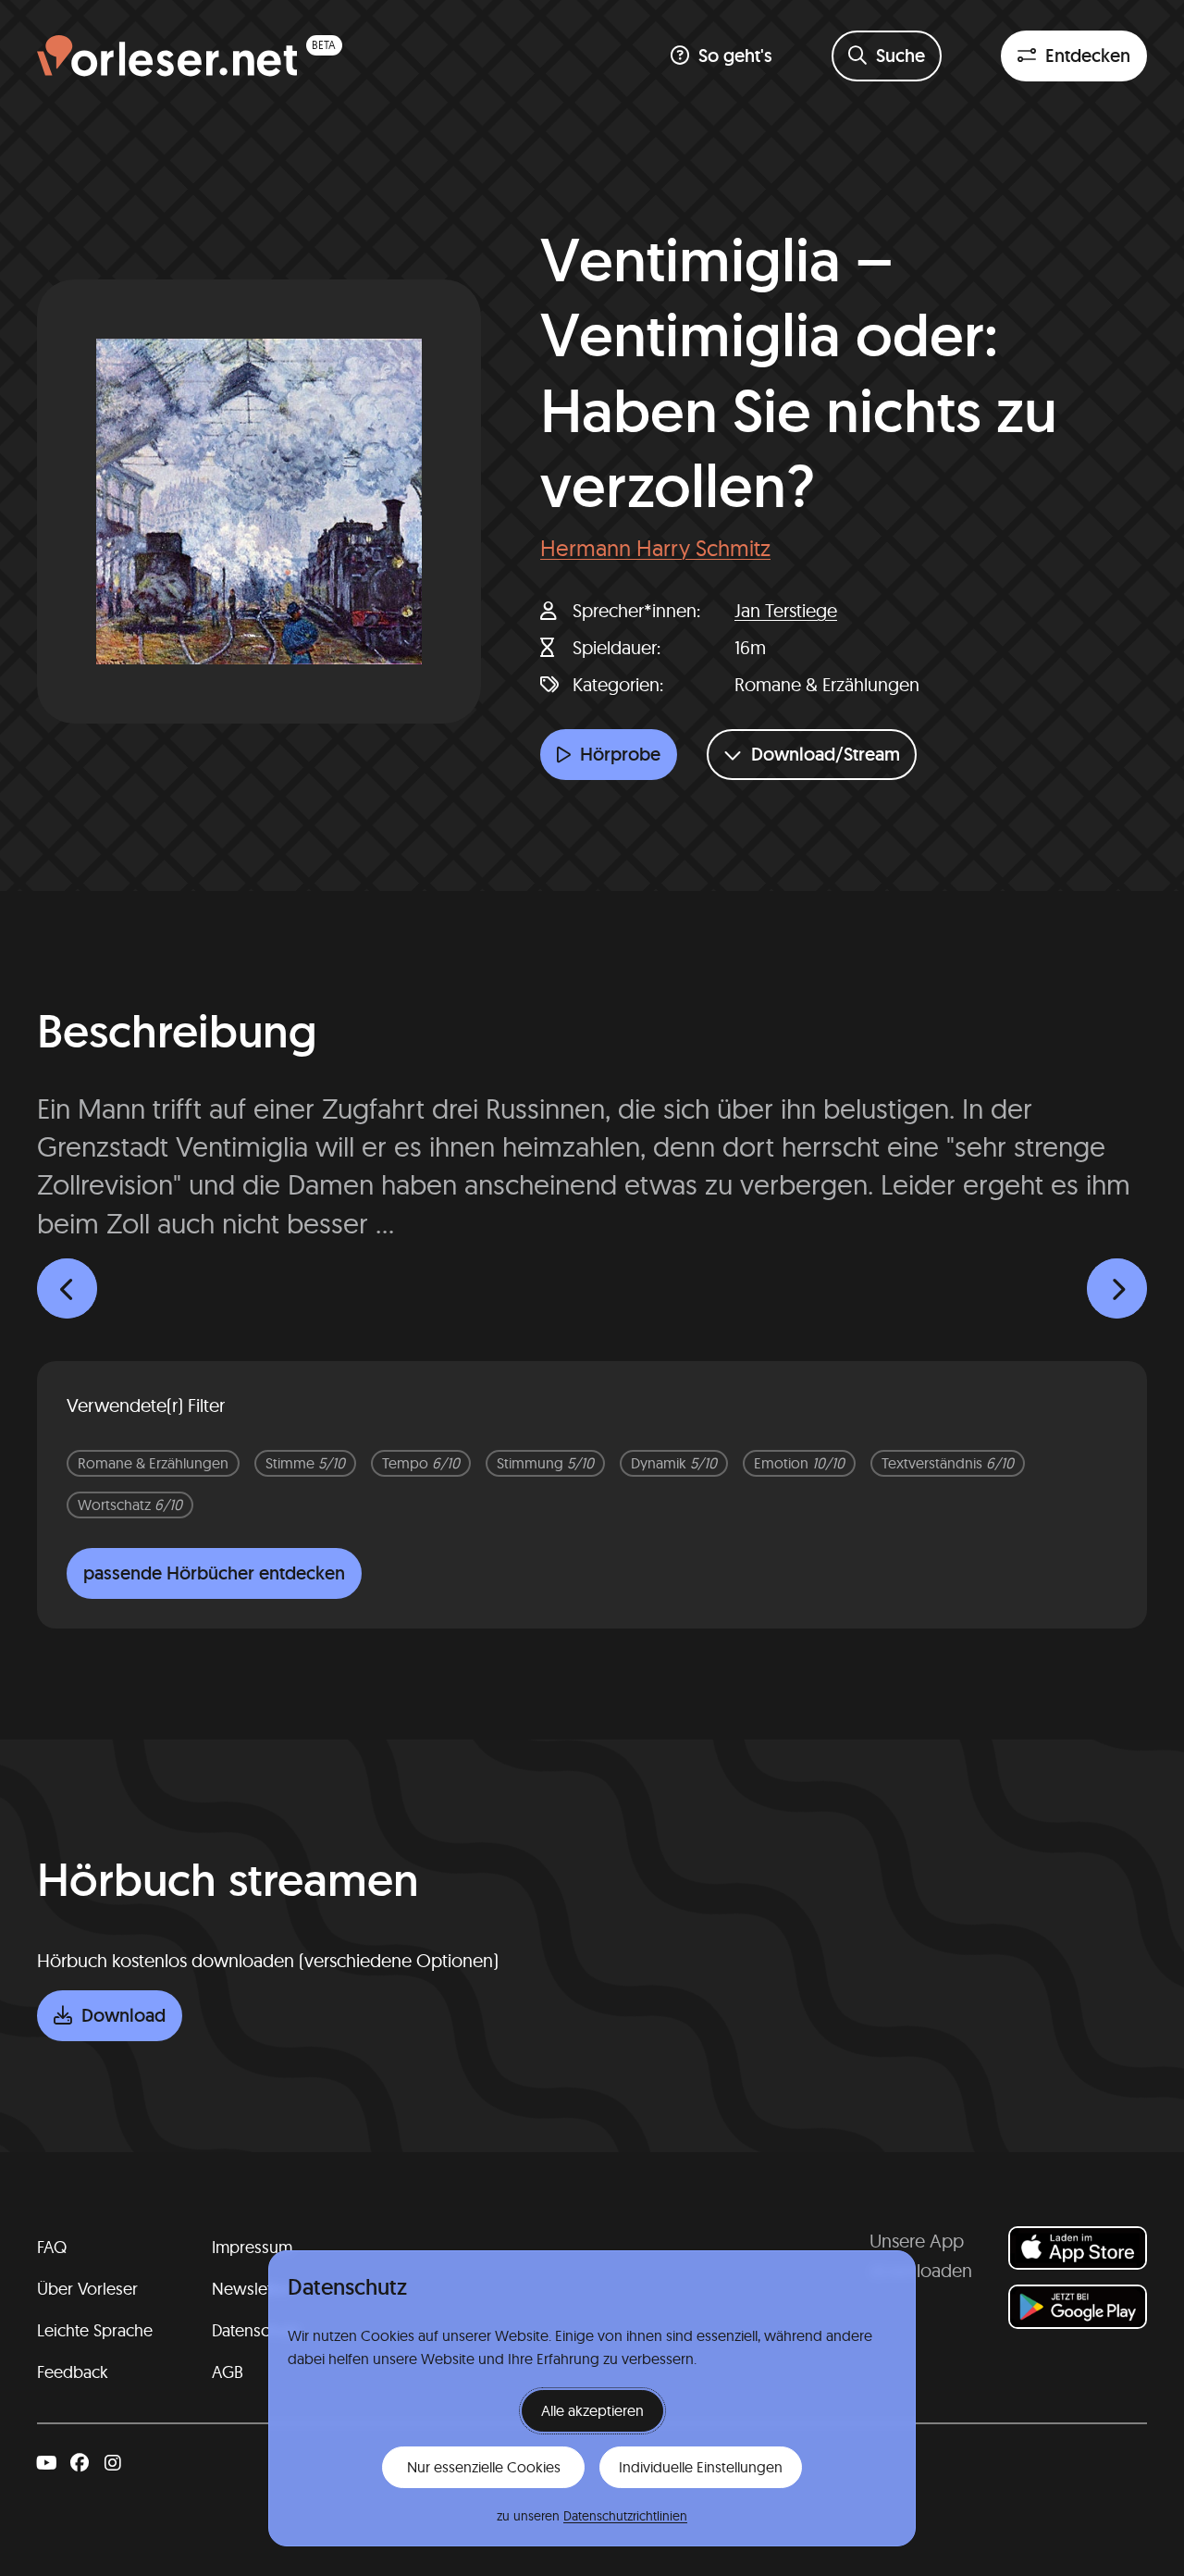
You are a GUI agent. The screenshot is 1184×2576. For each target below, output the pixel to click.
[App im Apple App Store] (1078, 2248)
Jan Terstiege (786, 610)
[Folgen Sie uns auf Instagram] (113, 2463)
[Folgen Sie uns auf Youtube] (46, 2463)
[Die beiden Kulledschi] (67, 1288)
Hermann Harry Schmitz (655, 548)
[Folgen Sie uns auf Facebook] (80, 2463)
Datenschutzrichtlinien (625, 2516)
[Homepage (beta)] (190, 56)
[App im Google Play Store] (1078, 2306)
